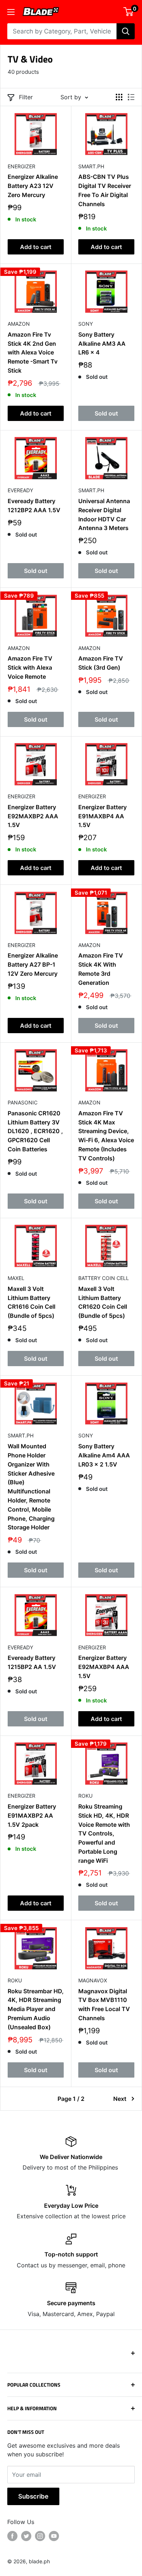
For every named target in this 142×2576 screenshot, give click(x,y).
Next (120, 2099)
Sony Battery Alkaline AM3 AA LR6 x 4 (102, 344)
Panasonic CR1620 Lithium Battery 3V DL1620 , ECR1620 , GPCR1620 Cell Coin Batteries (35, 1131)
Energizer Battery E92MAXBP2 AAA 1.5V (33, 816)
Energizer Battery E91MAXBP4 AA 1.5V (102, 816)
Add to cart (36, 247)
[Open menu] (11, 12)
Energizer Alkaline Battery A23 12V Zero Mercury (33, 186)
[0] (129, 12)
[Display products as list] (131, 97)
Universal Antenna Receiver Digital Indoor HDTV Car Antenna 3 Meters (104, 514)
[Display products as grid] (119, 97)
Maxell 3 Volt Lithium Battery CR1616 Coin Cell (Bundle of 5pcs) (31, 1302)
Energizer (21, 166)
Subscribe (33, 2496)
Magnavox (93, 1980)
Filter (26, 97)
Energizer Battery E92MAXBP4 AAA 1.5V (104, 1667)
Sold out (106, 413)
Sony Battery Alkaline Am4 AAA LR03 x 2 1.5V (104, 1455)
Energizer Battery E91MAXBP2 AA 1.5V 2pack (32, 1815)
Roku (85, 1796)
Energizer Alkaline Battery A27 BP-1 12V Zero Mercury (33, 964)
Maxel (16, 1278)
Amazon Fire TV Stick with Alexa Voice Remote (30, 667)
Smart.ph (91, 166)
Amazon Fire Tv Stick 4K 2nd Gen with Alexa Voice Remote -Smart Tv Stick (33, 352)
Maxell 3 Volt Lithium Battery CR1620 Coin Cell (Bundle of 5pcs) (103, 1302)
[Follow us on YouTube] (54, 2536)
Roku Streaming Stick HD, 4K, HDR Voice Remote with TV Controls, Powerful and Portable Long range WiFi (104, 1833)
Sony (86, 324)
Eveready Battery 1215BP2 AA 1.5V (32, 1662)
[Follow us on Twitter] (26, 2536)
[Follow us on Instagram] (40, 2536)
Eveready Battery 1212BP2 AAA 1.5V (34, 505)
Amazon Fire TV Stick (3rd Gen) (101, 663)
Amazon (19, 324)
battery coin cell (104, 1278)
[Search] (126, 31)
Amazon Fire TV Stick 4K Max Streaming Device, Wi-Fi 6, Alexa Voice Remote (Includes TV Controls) (106, 1136)
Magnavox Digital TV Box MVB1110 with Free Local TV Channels (104, 2005)
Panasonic (23, 1102)
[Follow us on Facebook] (12, 2536)
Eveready (20, 490)
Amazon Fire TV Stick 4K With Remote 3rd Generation (101, 969)
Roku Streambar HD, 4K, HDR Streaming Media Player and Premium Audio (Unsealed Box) (36, 2009)
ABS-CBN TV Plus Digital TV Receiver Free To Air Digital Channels (105, 190)
